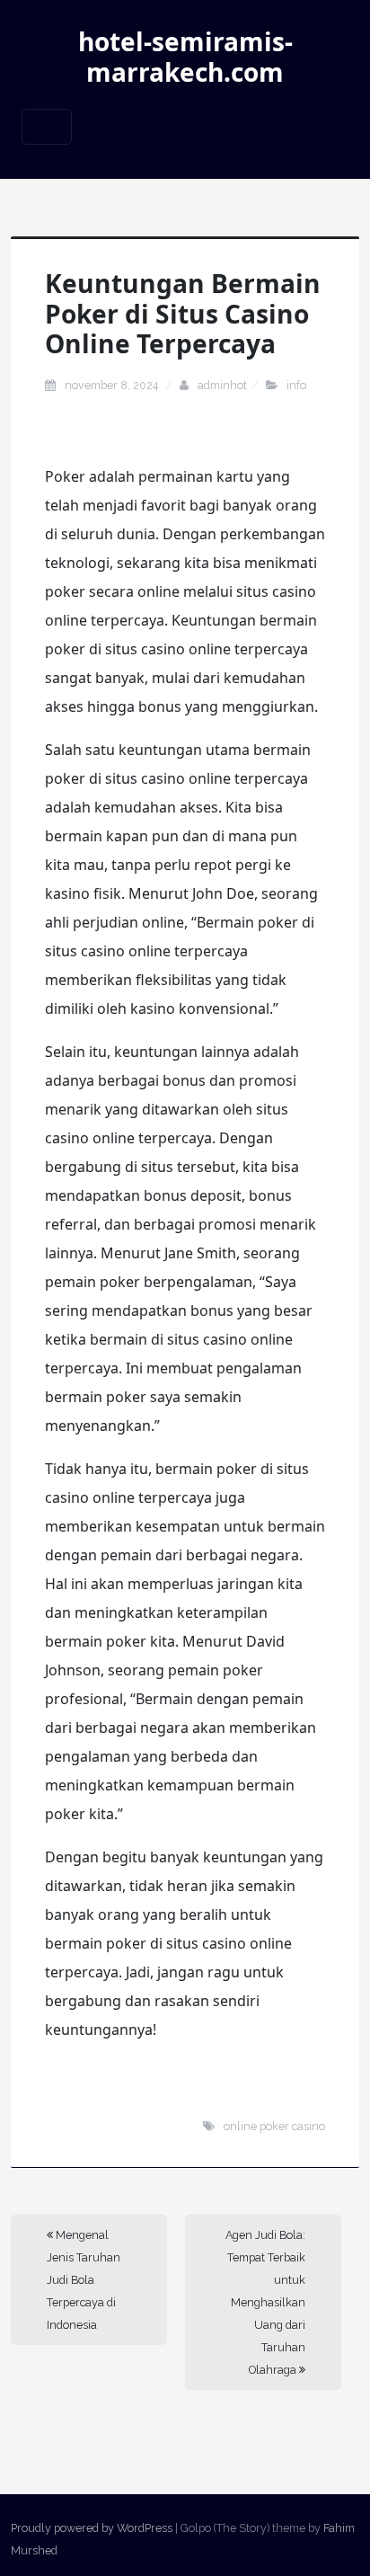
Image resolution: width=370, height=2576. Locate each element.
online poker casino (274, 2126)
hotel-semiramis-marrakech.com (185, 57)
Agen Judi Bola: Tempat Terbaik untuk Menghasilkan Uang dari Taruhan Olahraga (265, 2302)
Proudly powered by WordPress (92, 2528)
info (296, 385)
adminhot (222, 385)
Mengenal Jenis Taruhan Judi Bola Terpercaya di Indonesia (84, 2280)
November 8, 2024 (113, 385)
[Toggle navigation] (47, 127)
